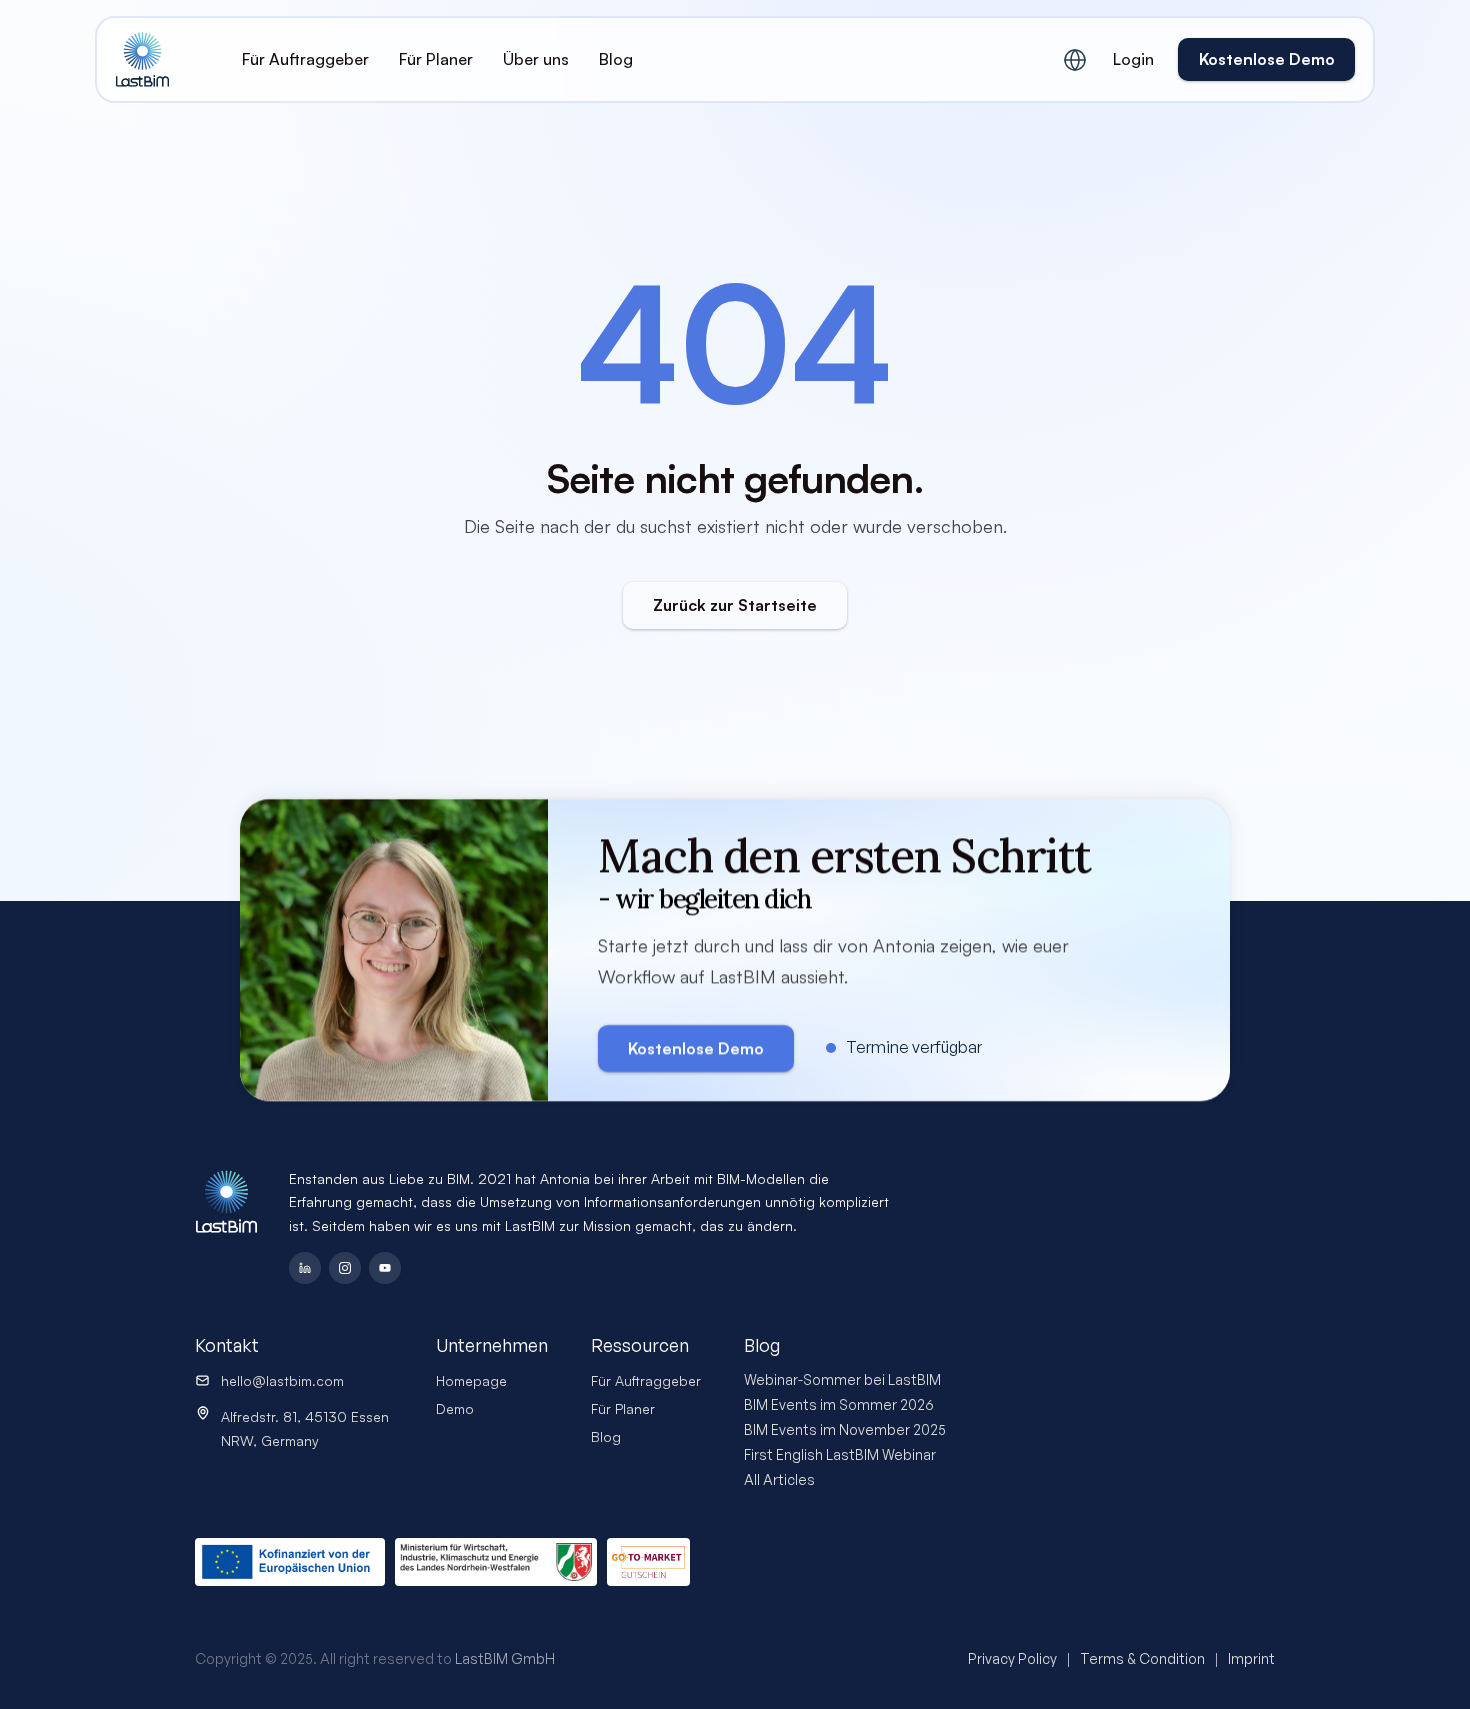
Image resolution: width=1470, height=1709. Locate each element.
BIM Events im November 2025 (845, 1429)
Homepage (471, 1380)
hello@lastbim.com (282, 1380)
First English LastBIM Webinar (840, 1454)
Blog (606, 1436)
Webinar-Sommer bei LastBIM (842, 1379)
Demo (455, 1408)
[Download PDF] (648, 1562)
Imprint (1251, 1658)
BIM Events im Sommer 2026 (839, 1404)
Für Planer (623, 1408)
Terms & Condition (1142, 1658)
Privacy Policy (1012, 1658)
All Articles (779, 1479)
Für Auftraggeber (646, 1380)
